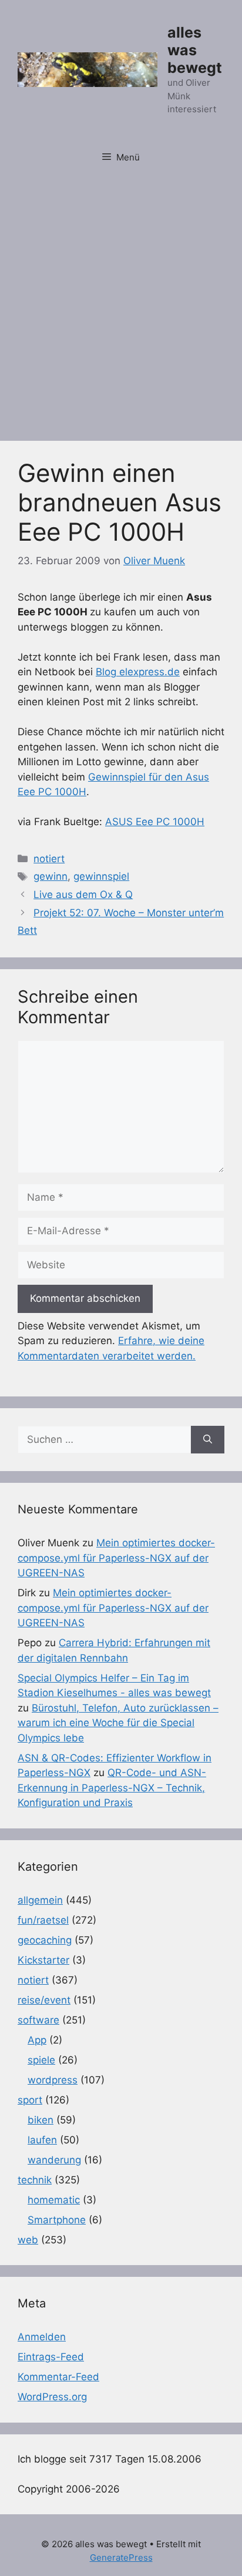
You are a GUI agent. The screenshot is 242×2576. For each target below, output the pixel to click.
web (28, 2240)
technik (35, 2180)
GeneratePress (121, 2557)
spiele (41, 2060)
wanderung (54, 2160)
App (37, 2040)
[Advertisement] (121, 302)
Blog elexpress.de (138, 672)
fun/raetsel (43, 1920)
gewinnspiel (101, 876)
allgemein (40, 1900)
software (38, 2020)
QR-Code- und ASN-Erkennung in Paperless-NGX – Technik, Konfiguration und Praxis (112, 1788)
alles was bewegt (195, 50)
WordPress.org (52, 2397)
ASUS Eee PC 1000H (155, 822)
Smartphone (57, 2220)
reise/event (44, 2000)
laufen (42, 2140)
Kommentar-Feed (58, 2377)
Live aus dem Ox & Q (83, 895)
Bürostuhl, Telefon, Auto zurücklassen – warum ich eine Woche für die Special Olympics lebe (118, 1723)
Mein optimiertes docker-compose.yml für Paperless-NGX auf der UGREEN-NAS (116, 1558)
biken (41, 2120)
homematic (54, 2200)
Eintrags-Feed (51, 2357)
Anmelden (42, 2337)
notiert (49, 859)
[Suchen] (208, 1440)
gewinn (51, 876)
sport (30, 2100)
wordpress (53, 2080)
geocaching (45, 1940)
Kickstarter (43, 1960)
